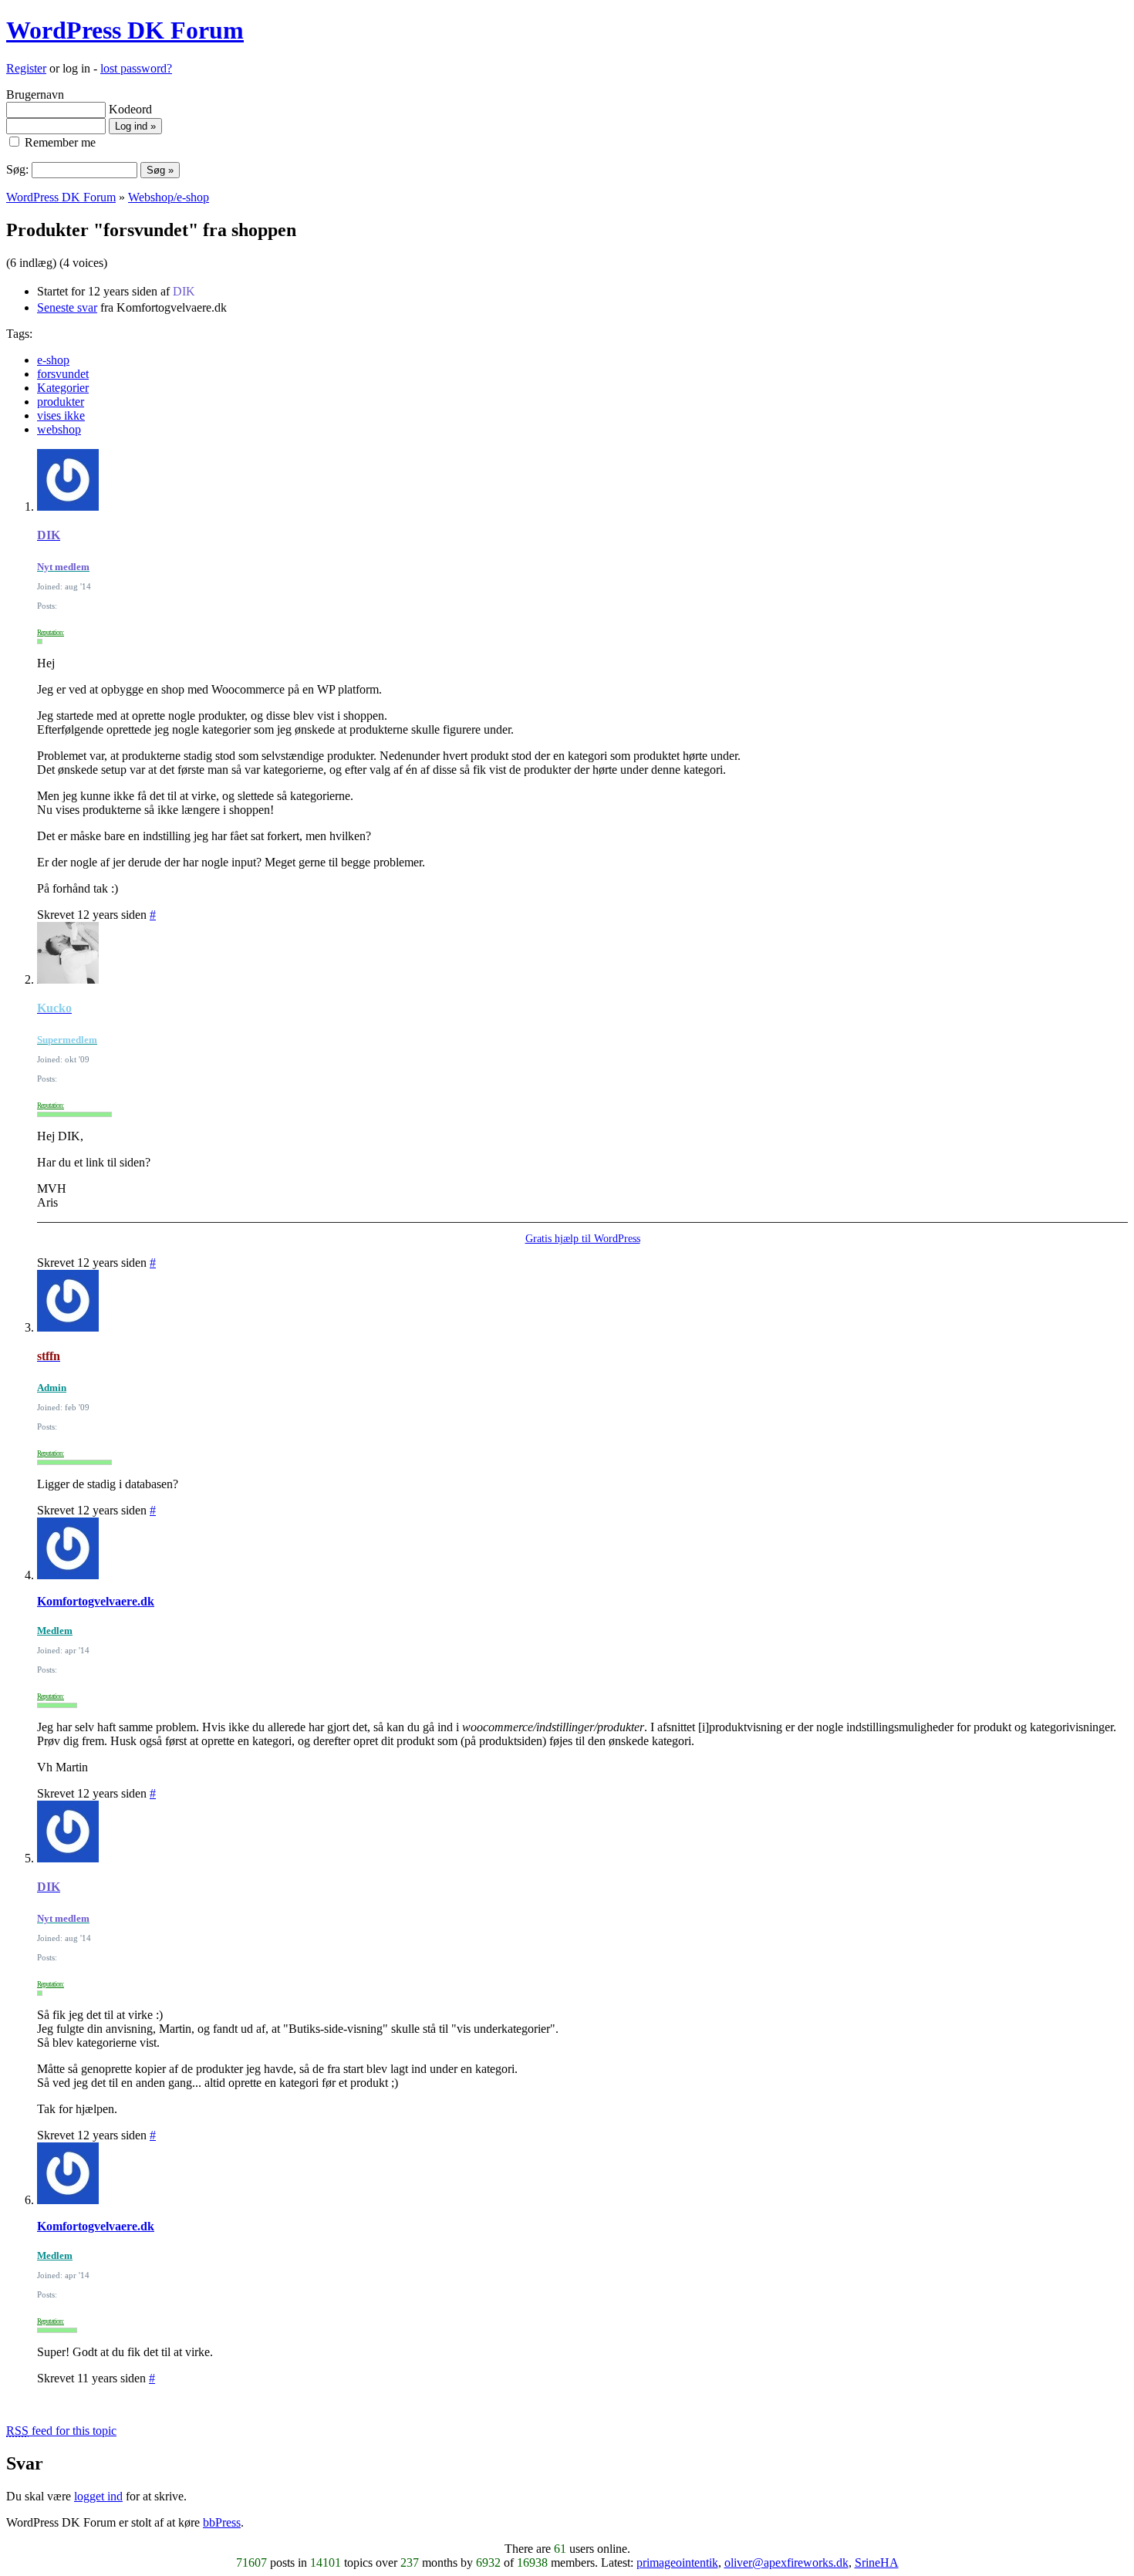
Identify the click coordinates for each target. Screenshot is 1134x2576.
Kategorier (63, 388)
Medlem (55, 1631)
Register (26, 68)
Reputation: (51, 633)
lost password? (136, 68)
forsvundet (63, 374)
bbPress (222, 2522)
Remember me (59, 142)
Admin (52, 1388)
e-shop (53, 360)
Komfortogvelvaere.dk (96, 1601)
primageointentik (677, 2562)
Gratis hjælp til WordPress (583, 1239)
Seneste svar (67, 307)
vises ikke (61, 415)
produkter (61, 402)
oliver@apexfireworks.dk (786, 2562)
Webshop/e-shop (169, 197)
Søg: (17, 169)
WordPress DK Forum (125, 30)
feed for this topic (61, 2431)
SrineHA (877, 2562)
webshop (59, 429)
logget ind (98, 2496)
